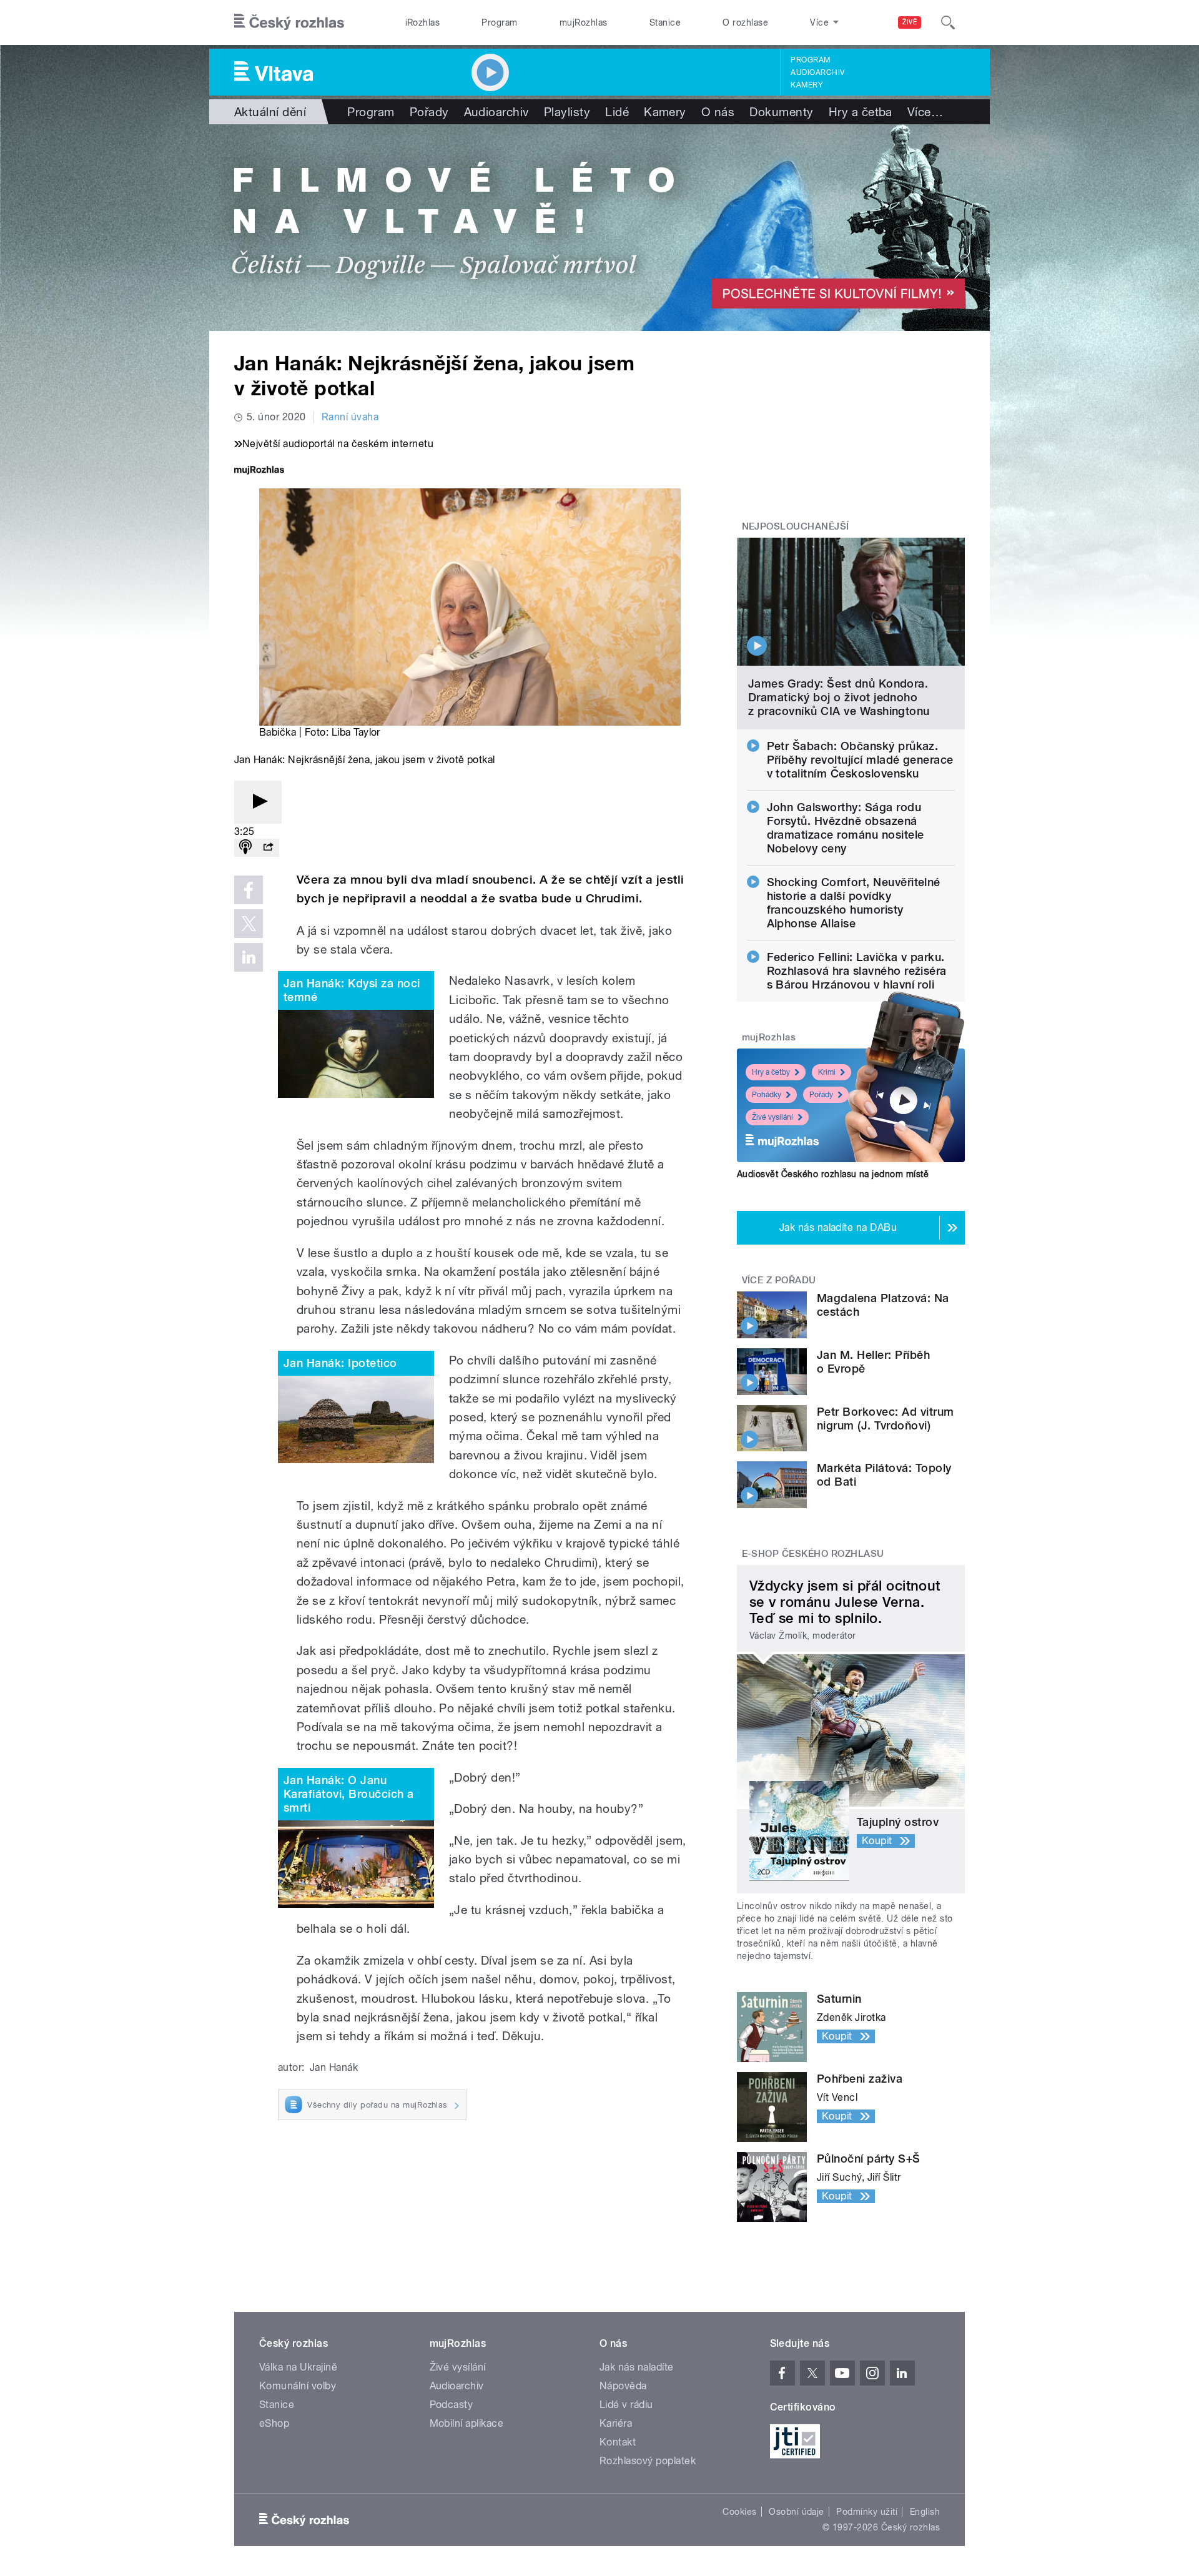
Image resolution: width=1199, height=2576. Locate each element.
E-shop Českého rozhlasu (813, 1554)
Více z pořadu (779, 1280)
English (925, 2512)
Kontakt (618, 2442)
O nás (718, 112)
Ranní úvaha (350, 417)
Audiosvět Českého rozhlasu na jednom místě (833, 1174)
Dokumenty (781, 112)
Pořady (429, 112)
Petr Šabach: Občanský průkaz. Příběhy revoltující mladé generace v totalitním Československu (860, 760)
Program (499, 22)
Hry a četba (861, 112)
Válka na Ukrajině (298, 2367)
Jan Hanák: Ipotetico (340, 1363)
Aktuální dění (270, 112)
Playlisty (567, 112)
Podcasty (451, 2405)
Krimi (827, 1072)
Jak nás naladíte (637, 2367)
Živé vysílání (772, 1117)
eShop (274, 2423)
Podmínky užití (867, 2512)
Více (925, 112)
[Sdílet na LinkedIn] (249, 957)
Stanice (665, 22)
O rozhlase (745, 22)
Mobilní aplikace (467, 2423)
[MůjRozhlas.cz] (259, 471)
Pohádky (767, 1095)
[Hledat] (948, 22)
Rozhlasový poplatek (648, 2461)
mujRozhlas (584, 22)
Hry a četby (771, 1072)
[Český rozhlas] (289, 22)
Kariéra (616, 2423)
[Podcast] (245, 848)
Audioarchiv (817, 72)
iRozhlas (423, 22)
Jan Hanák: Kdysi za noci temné (352, 990)
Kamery (807, 85)
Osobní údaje (797, 2512)
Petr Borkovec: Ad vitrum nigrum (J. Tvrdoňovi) (886, 1419)
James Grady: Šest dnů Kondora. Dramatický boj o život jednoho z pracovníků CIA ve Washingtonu (839, 697)
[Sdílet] (268, 848)
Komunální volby (298, 2386)
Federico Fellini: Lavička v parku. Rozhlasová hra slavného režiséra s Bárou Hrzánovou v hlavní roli (857, 971)
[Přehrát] (258, 802)
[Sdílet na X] (249, 924)
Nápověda (623, 2386)
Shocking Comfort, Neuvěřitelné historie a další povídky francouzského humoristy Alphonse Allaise (854, 903)
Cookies (739, 2512)
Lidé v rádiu (626, 2405)
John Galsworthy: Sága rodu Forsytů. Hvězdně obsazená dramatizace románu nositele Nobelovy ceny (846, 828)
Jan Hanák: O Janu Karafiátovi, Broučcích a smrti (349, 1794)
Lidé (617, 112)
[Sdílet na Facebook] (249, 890)
